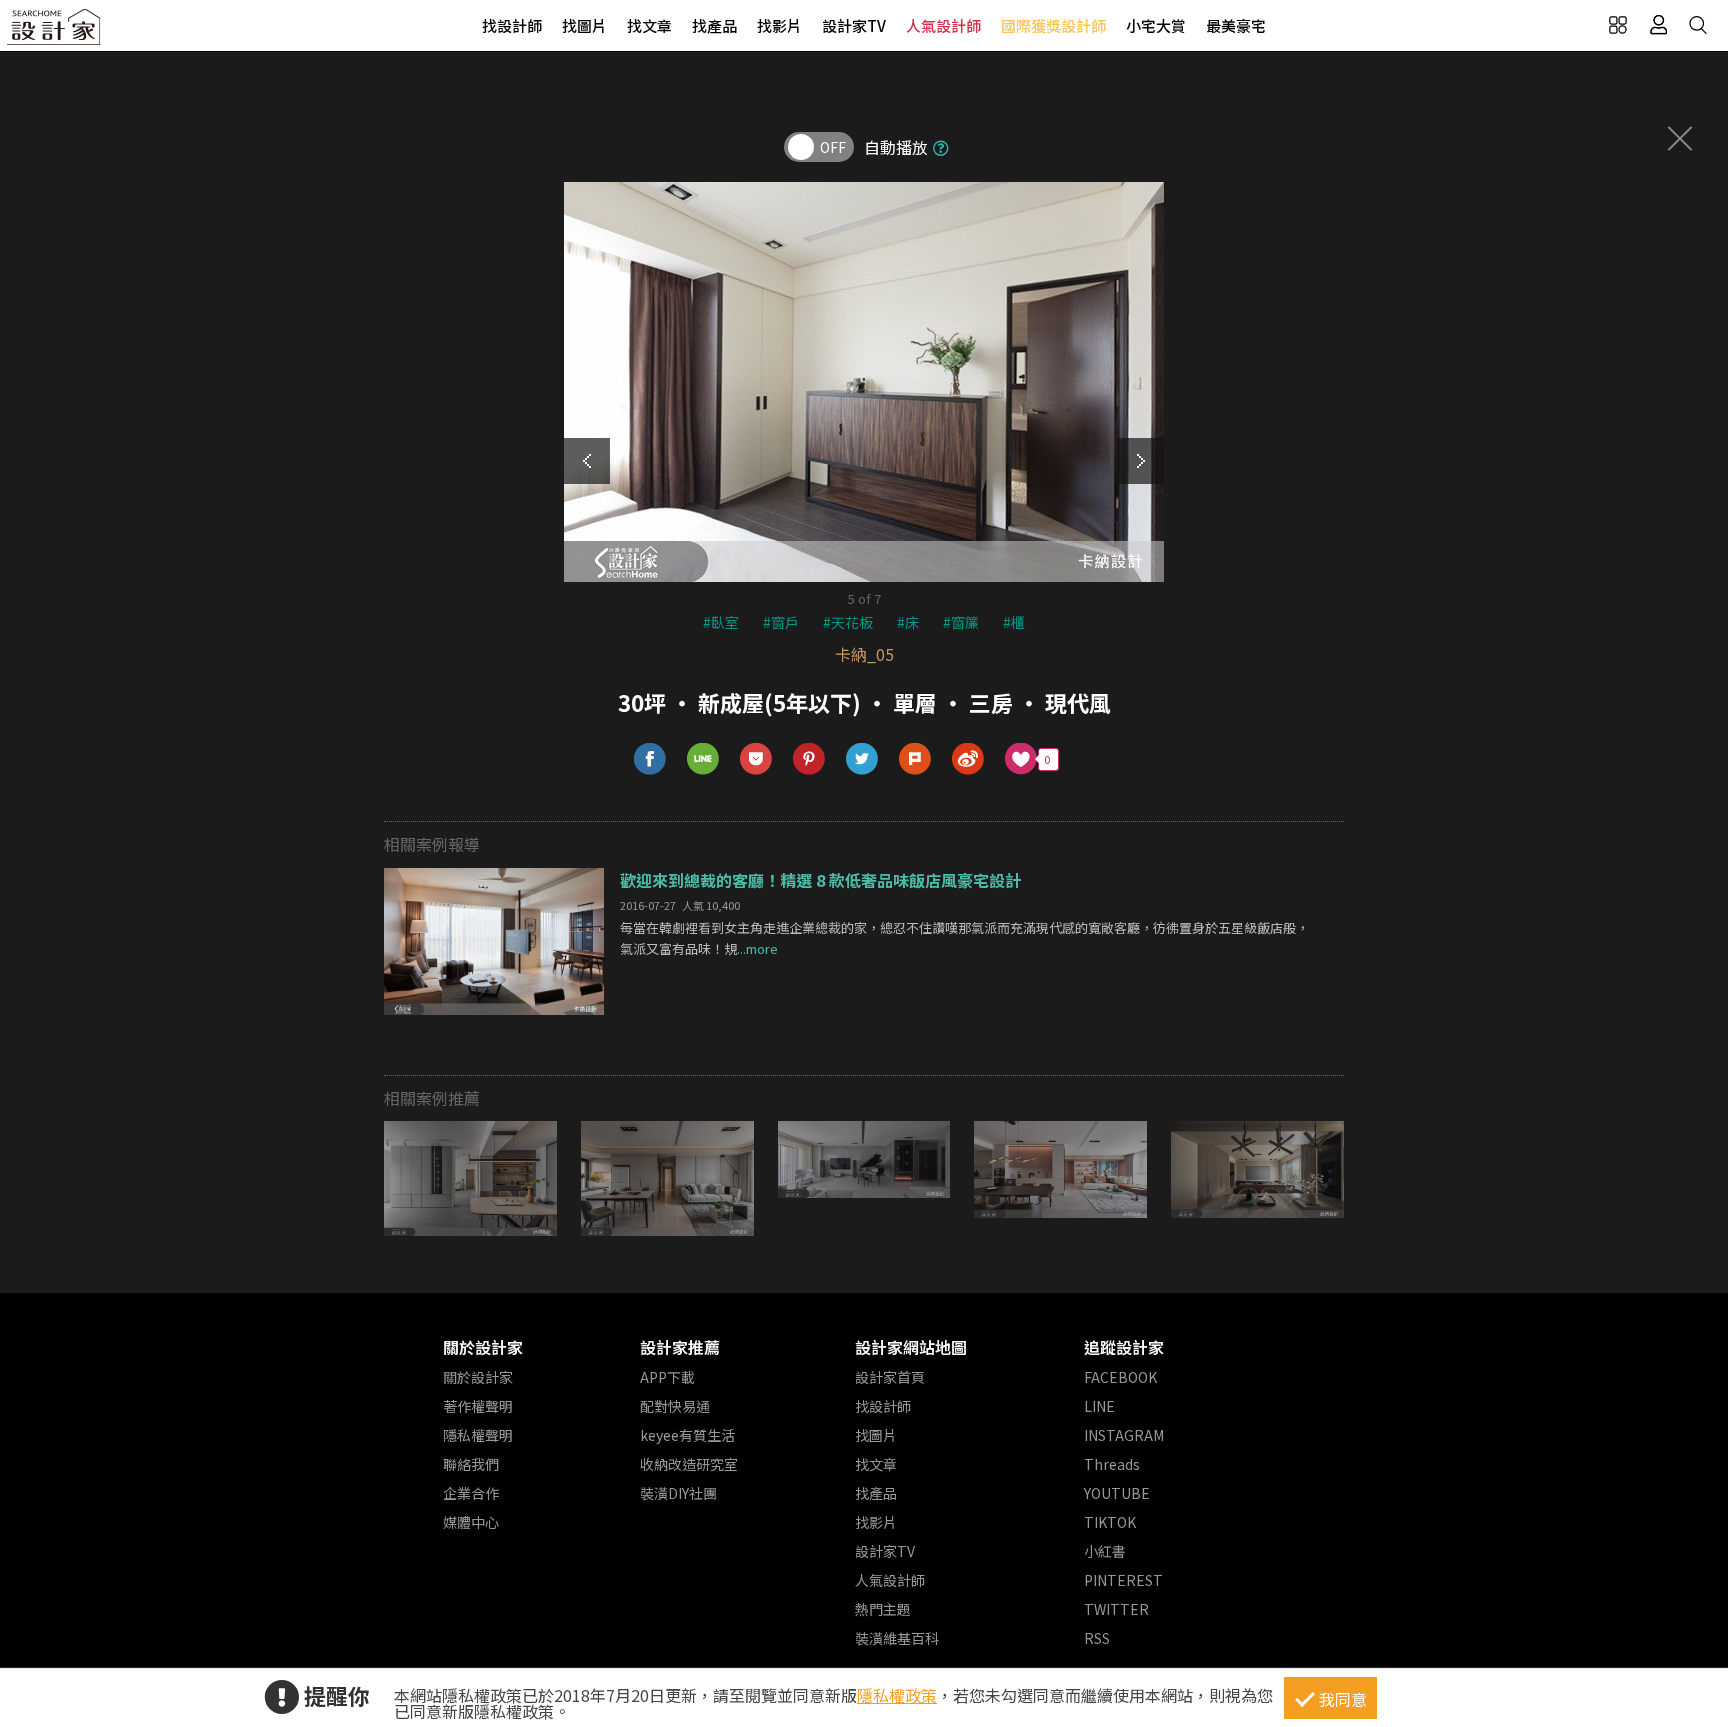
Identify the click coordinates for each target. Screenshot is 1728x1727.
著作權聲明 (478, 1406)
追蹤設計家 (1124, 1347)
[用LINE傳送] (703, 759)
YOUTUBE (1117, 1493)
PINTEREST (1123, 1580)
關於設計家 (483, 1347)
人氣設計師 (943, 25)
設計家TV (854, 25)
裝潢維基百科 (897, 1638)
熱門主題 (883, 1609)
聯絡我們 (471, 1464)
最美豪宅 (1236, 25)
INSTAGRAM (1124, 1435)
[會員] (1658, 25)
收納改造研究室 (689, 1464)
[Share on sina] (968, 759)
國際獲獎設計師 (1053, 25)
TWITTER (1116, 1609)
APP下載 (667, 1377)
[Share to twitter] (862, 759)
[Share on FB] (650, 759)
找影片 (779, 25)
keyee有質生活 (687, 1435)
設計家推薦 (680, 1347)
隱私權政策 (897, 1695)
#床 (908, 622)
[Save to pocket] (756, 759)
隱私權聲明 (478, 1435)
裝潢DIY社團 (678, 1493)
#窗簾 (961, 622)
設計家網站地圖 (911, 1347)
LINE (1099, 1406)
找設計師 (512, 25)
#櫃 (1014, 622)
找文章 (649, 25)
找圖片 (584, 25)
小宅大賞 (1156, 25)
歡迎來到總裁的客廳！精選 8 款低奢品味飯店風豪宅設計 (820, 880)
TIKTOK (1110, 1522)
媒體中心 (471, 1522)
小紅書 (1105, 1551)
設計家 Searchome (55, 32)
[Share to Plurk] (915, 759)
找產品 (714, 25)
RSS (1097, 1638)
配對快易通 (675, 1406)
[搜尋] (1698, 25)
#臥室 (721, 622)
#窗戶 (781, 622)
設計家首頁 (890, 1377)
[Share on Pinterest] (809, 759)
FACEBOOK (1120, 1377)
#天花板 (848, 622)
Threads (1112, 1464)
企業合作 (471, 1493)
